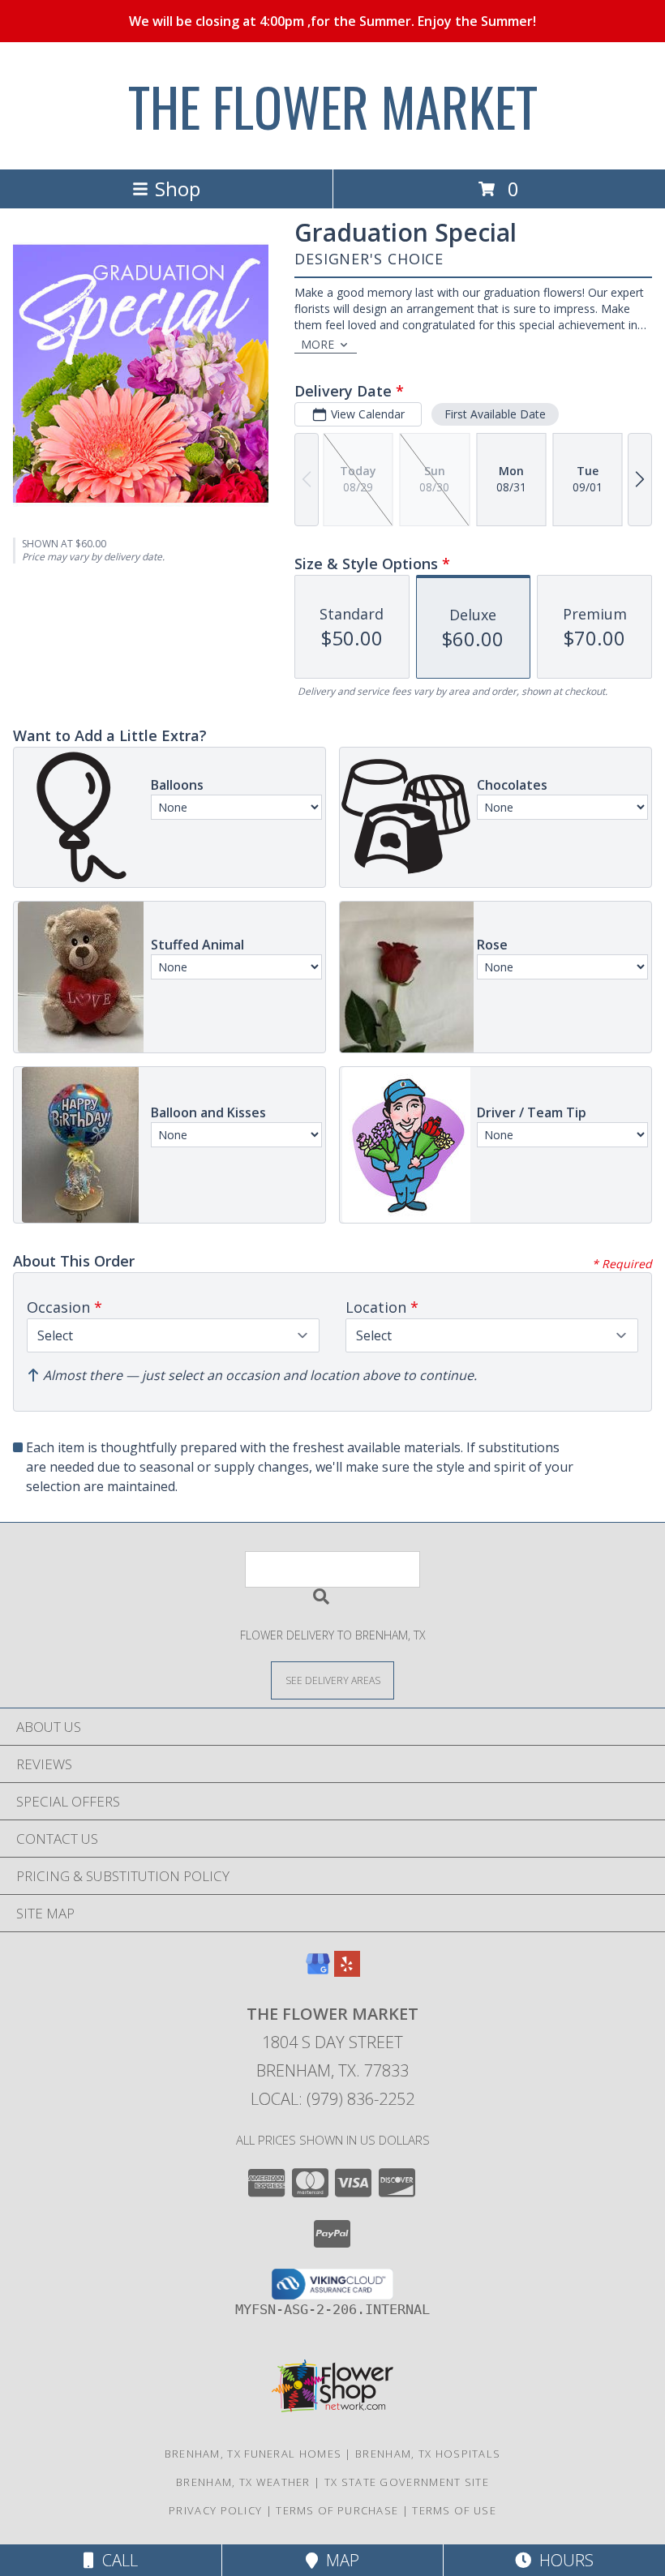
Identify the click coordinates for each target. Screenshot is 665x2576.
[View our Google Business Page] (318, 1972)
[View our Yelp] (347, 1972)
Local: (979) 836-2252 (332, 2099)
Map (339, 2560)
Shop (178, 189)
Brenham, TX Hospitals (428, 2454)
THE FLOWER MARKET (333, 106)
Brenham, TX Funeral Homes (253, 2454)
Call (116, 2560)
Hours (562, 2560)
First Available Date (495, 414)
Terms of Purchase (337, 2510)
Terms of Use (454, 2510)
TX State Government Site (407, 2482)
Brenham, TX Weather (243, 2482)
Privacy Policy (215, 2510)
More (317, 344)
